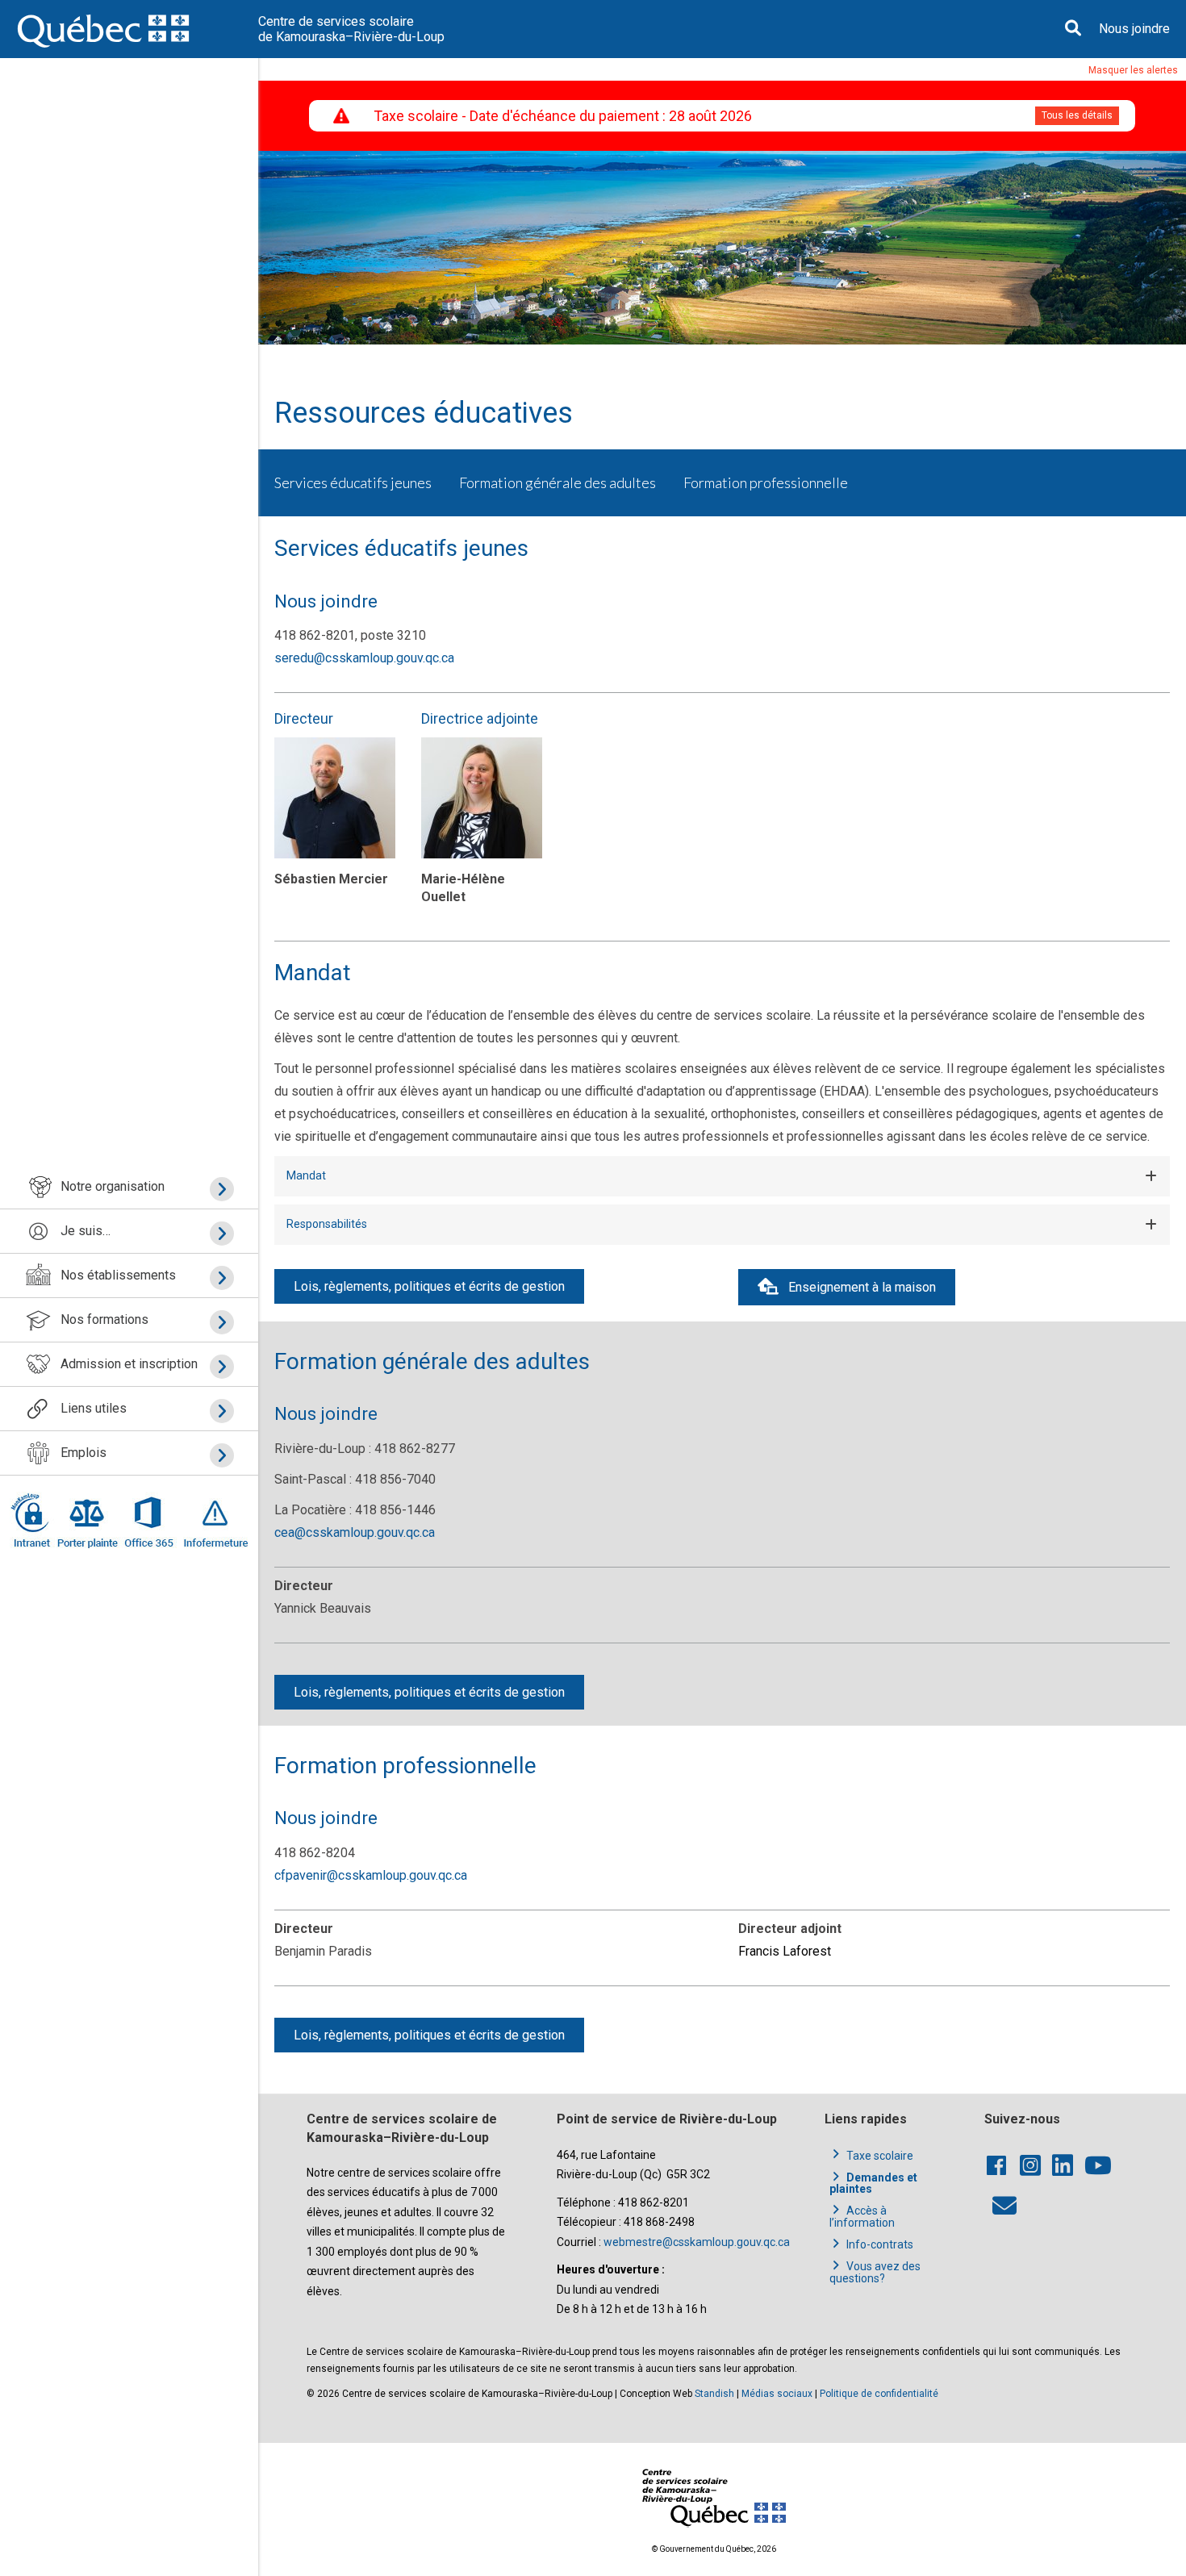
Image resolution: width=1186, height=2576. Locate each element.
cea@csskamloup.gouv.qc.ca (355, 1532)
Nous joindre (1134, 29)
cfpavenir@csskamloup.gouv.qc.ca (371, 1875)
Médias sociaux (777, 2394)
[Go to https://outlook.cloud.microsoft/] (148, 1520)
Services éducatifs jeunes (353, 482)
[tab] (722, 1176)
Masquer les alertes (1133, 70)
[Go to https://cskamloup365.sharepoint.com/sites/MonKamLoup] (33, 1520)
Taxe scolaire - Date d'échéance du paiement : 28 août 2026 (563, 116)
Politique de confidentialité (879, 2394)
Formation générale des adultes (558, 482)
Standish (714, 2394)
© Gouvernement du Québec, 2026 (714, 2549)
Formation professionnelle (766, 482)
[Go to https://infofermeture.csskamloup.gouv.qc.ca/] (213, 1520)
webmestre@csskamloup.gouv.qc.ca (697, 2242)
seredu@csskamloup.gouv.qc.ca (364, 658)
